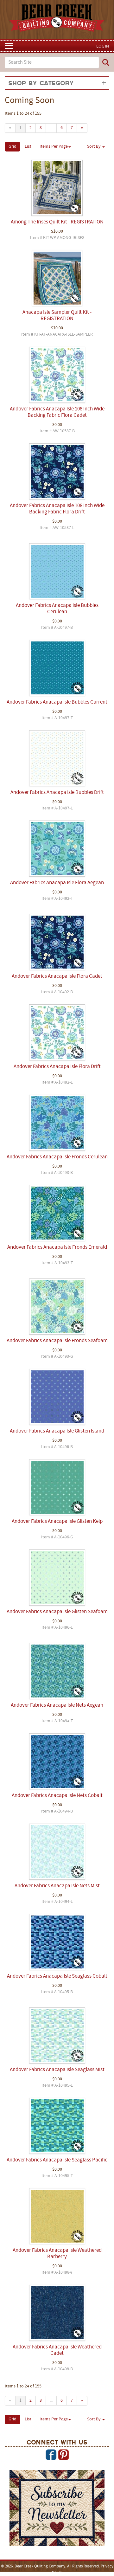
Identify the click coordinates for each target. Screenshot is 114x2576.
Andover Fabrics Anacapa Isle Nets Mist (57, 1886)
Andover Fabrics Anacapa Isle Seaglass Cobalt (57, 1976)
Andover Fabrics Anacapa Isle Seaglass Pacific (57, 2160)
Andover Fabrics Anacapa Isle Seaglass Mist (57, 2070)
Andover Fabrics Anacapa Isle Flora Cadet (57, 976)
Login (103, 46)
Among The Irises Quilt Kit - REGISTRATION (57, 222)
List (28, 147)
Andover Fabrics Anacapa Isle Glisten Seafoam (57, 1612)
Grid (13, 147)
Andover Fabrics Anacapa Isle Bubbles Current (57, 702)
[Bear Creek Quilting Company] (57, 2509)
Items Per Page (54, 147)
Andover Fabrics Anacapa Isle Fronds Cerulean (57, 1157)
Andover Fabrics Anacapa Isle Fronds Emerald (57, 1247)
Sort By (94, 147)
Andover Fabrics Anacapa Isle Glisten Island (57, 1431)
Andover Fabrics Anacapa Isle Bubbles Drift (57, 793)
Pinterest (63, 2455)
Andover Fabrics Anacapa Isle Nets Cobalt (57, 1796)
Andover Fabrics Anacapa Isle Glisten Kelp (57, 1522)
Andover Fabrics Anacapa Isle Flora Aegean (57, 883)
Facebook (51, 2455)
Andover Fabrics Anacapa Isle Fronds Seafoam (57, 1341)
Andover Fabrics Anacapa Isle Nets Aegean (57, 1705)
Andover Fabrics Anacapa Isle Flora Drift (57, 1067)
